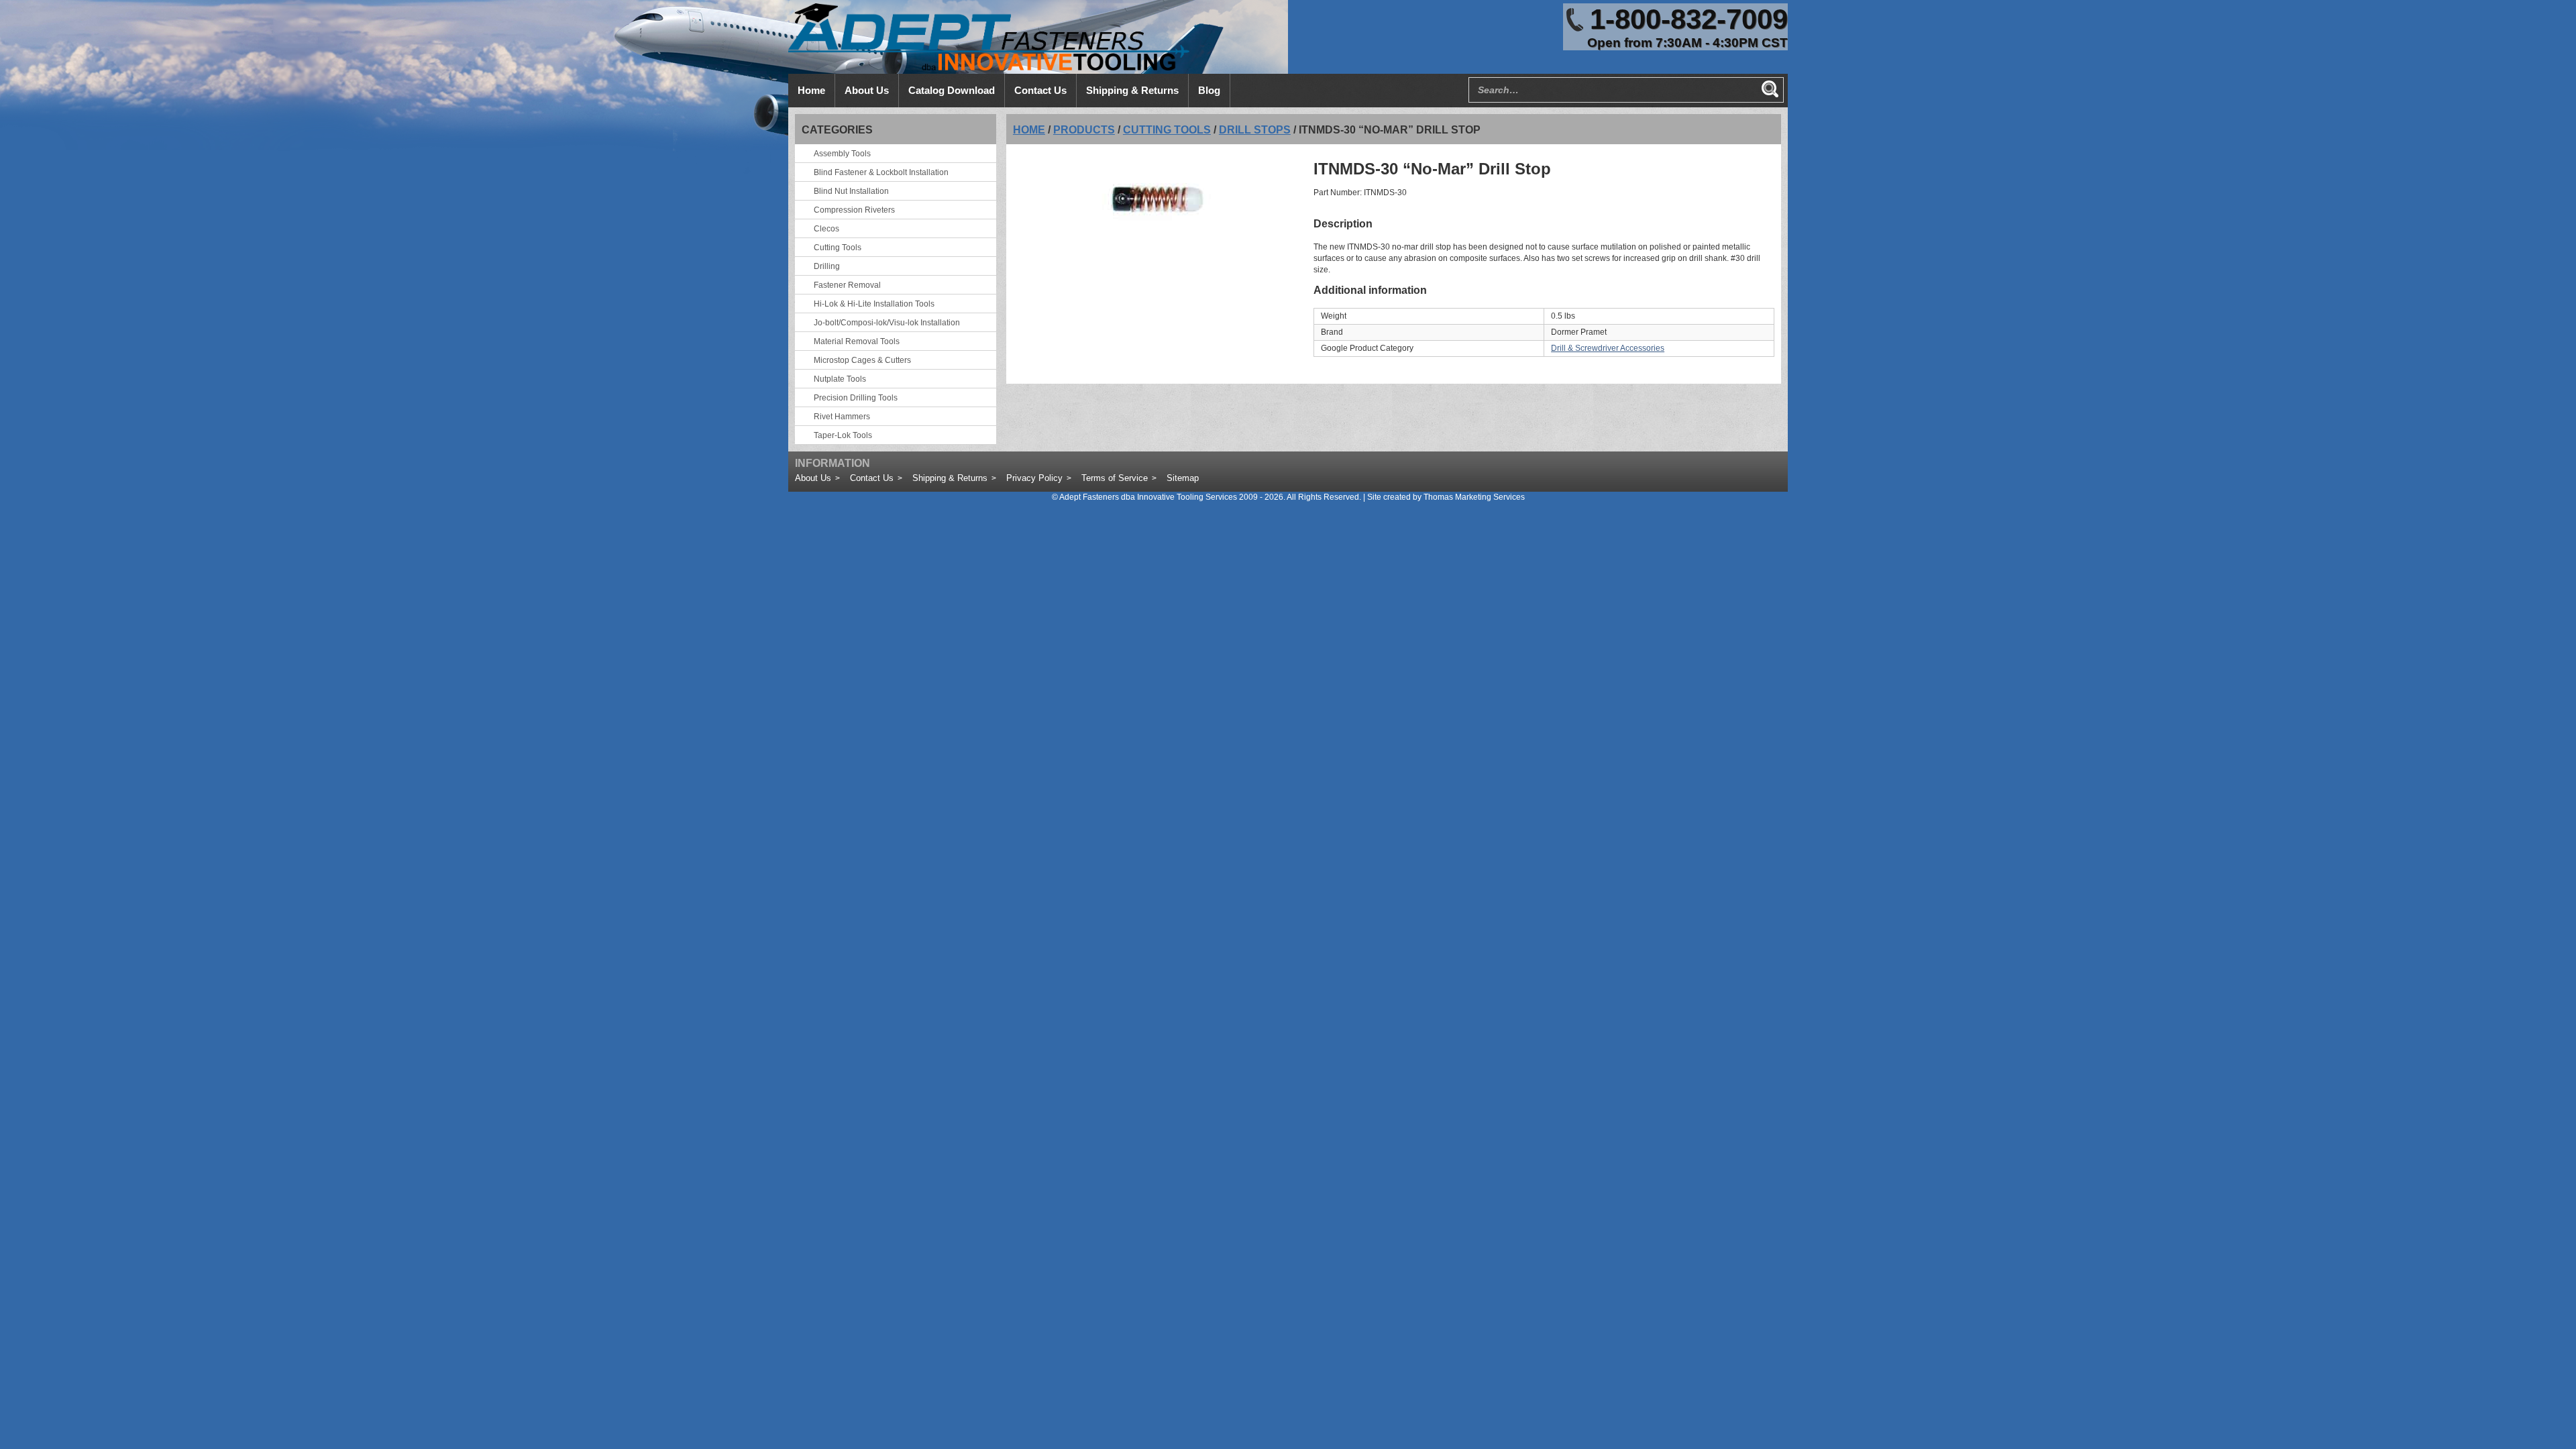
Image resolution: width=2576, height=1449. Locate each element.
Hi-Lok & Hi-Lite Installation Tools (874, 304)
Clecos (826, 229)
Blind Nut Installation (851, 191)
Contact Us (872, 478)
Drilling (827, 266)
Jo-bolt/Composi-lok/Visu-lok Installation (887, 323)
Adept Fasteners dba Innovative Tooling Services (1148, 497)
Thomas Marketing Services (1474, 497)
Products (1084, 130)
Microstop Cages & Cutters (862, 360)
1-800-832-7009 (1689, 19)
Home (1029, 130)
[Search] (1770, 89)
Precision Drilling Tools (856, 398)
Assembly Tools (842, 154)
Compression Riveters (854, 210)
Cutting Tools (1167, 130)
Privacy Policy (1034, 478)
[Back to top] (2529, 1402)
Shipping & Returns (950, 478)
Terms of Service (1115, 478)
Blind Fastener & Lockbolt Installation (881, 172)
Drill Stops (1255, 130)
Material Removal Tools (857, 341)
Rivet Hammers (842, 417)
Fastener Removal (847, 285)
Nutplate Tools (840, 379)
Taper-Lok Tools (843, 435)
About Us (813, 478)
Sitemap (1183, 478)
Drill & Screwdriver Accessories (1608, 348)
